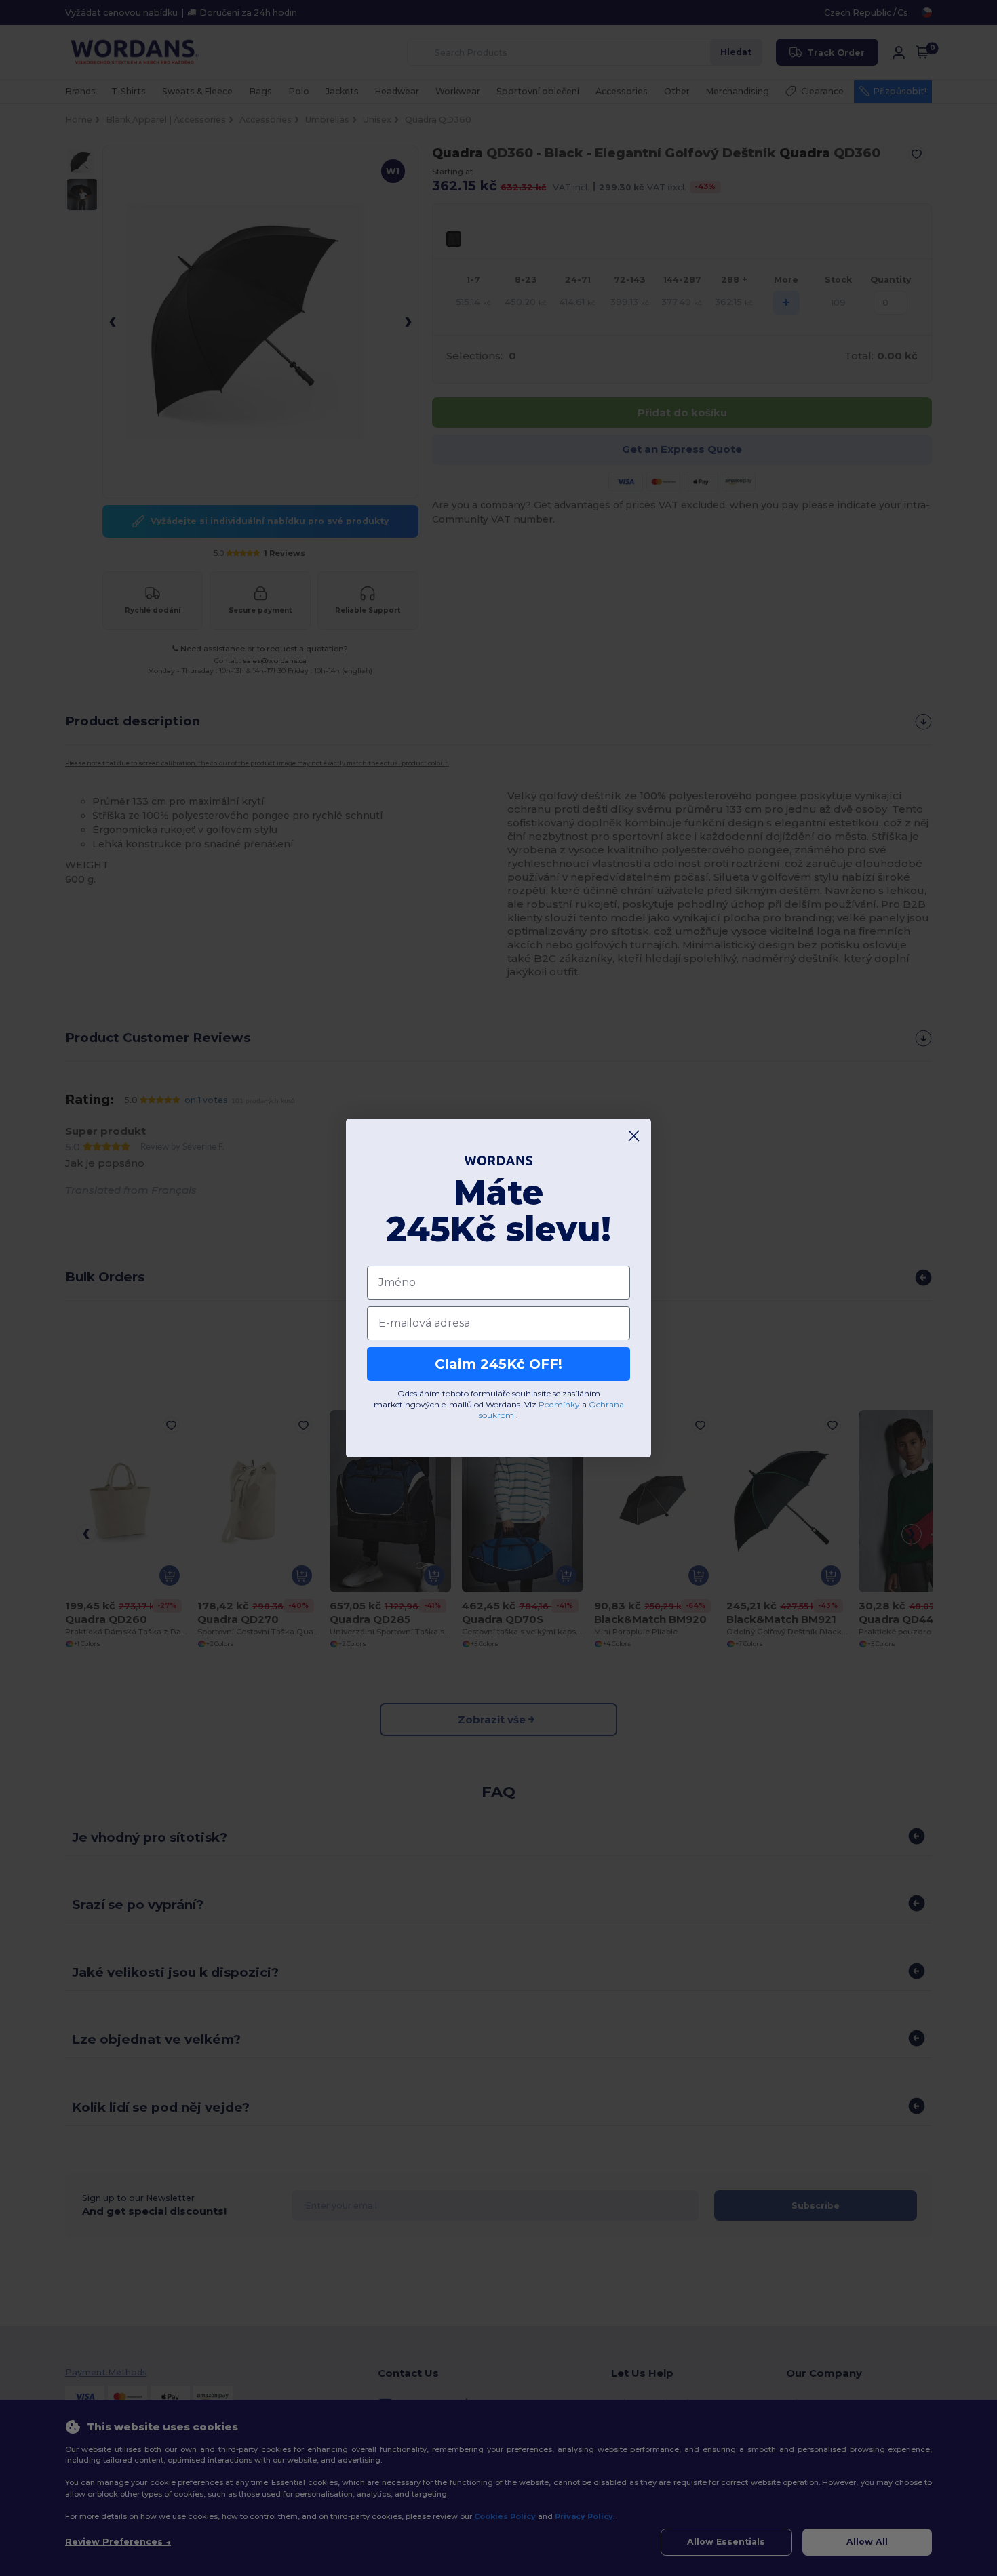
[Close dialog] (634, 1136)
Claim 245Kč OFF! (498, 1364)
